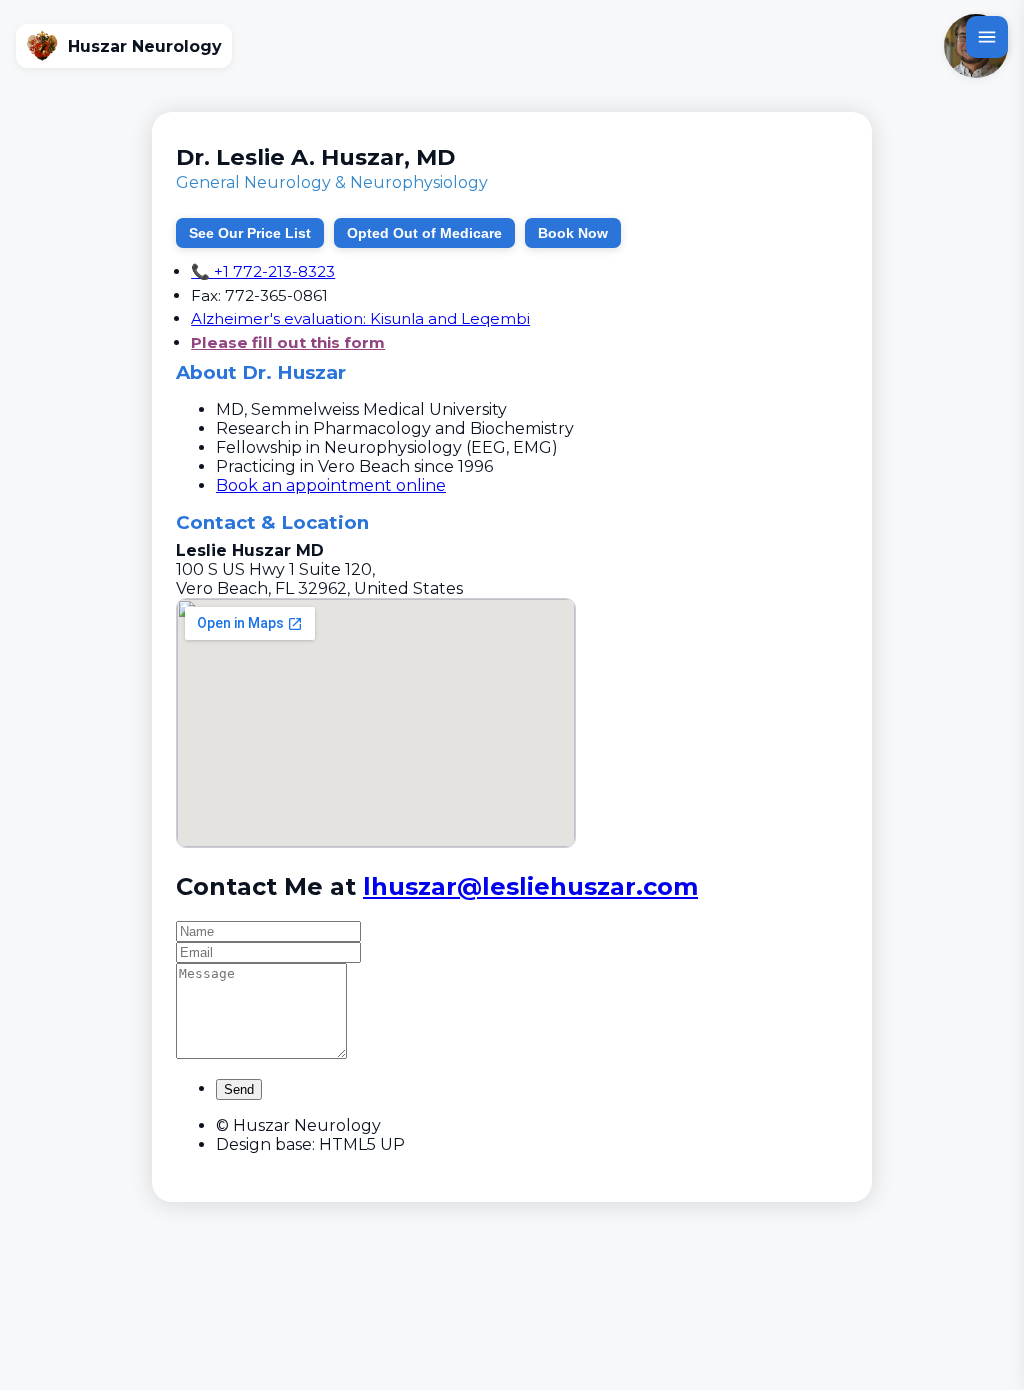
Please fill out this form (288, 342)
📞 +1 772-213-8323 (263, 271)
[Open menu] (987, 37)
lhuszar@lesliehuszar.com (530, 886)
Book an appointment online (331, 485)
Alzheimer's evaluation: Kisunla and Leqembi (360, 318)
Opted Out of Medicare (424, 233)
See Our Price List (250, 233)
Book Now (573, 233)
